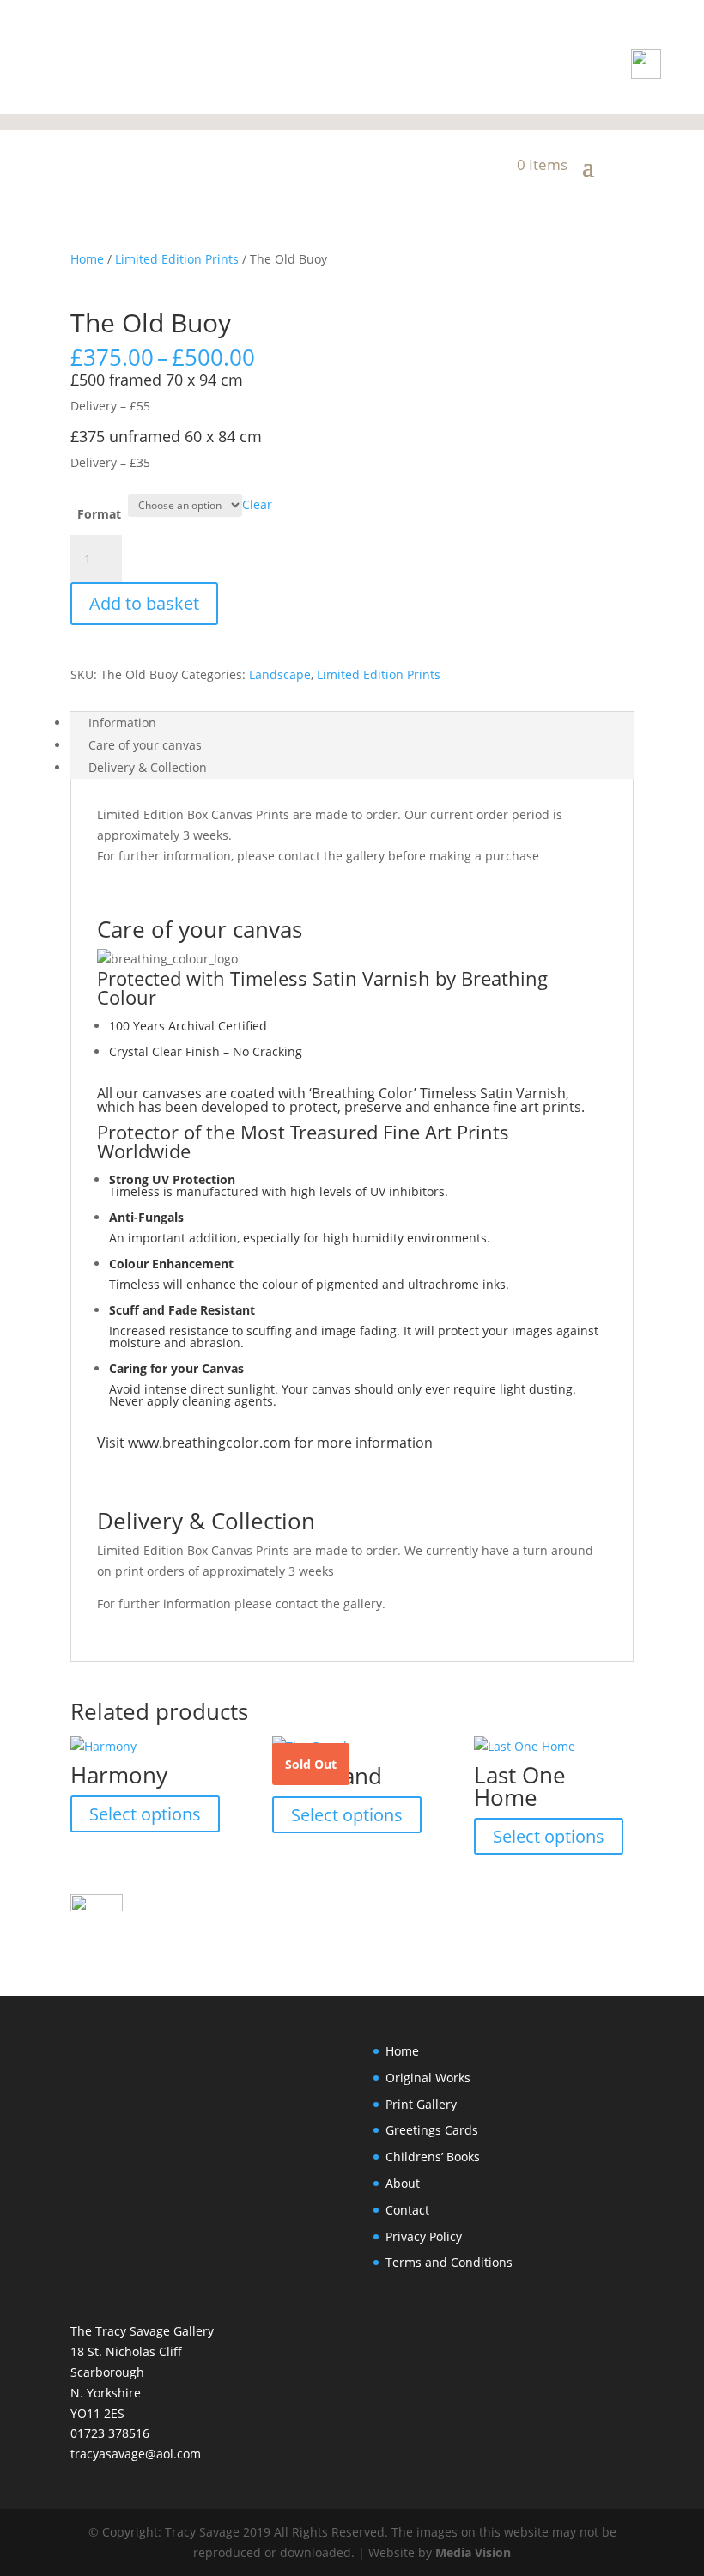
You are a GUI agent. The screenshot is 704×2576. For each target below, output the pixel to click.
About (403, 2183)
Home (87, 259)
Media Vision (473, 2552)
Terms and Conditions (449, 2262)
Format (99, 514)
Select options (145, 1814)
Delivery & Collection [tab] (148, 767)
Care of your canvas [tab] (145, 745)
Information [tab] (122, 723)
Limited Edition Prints (177, 259)
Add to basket (144, 603)
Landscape (280, 674)
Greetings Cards (432, 2130)
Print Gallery (421, 2104)
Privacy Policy (424, 2236)
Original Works (428, 2078)
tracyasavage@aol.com (136, 2454)
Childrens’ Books (433, 2157)
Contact (407, 2210)
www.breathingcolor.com (209, 1443)
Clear (257, 504)
